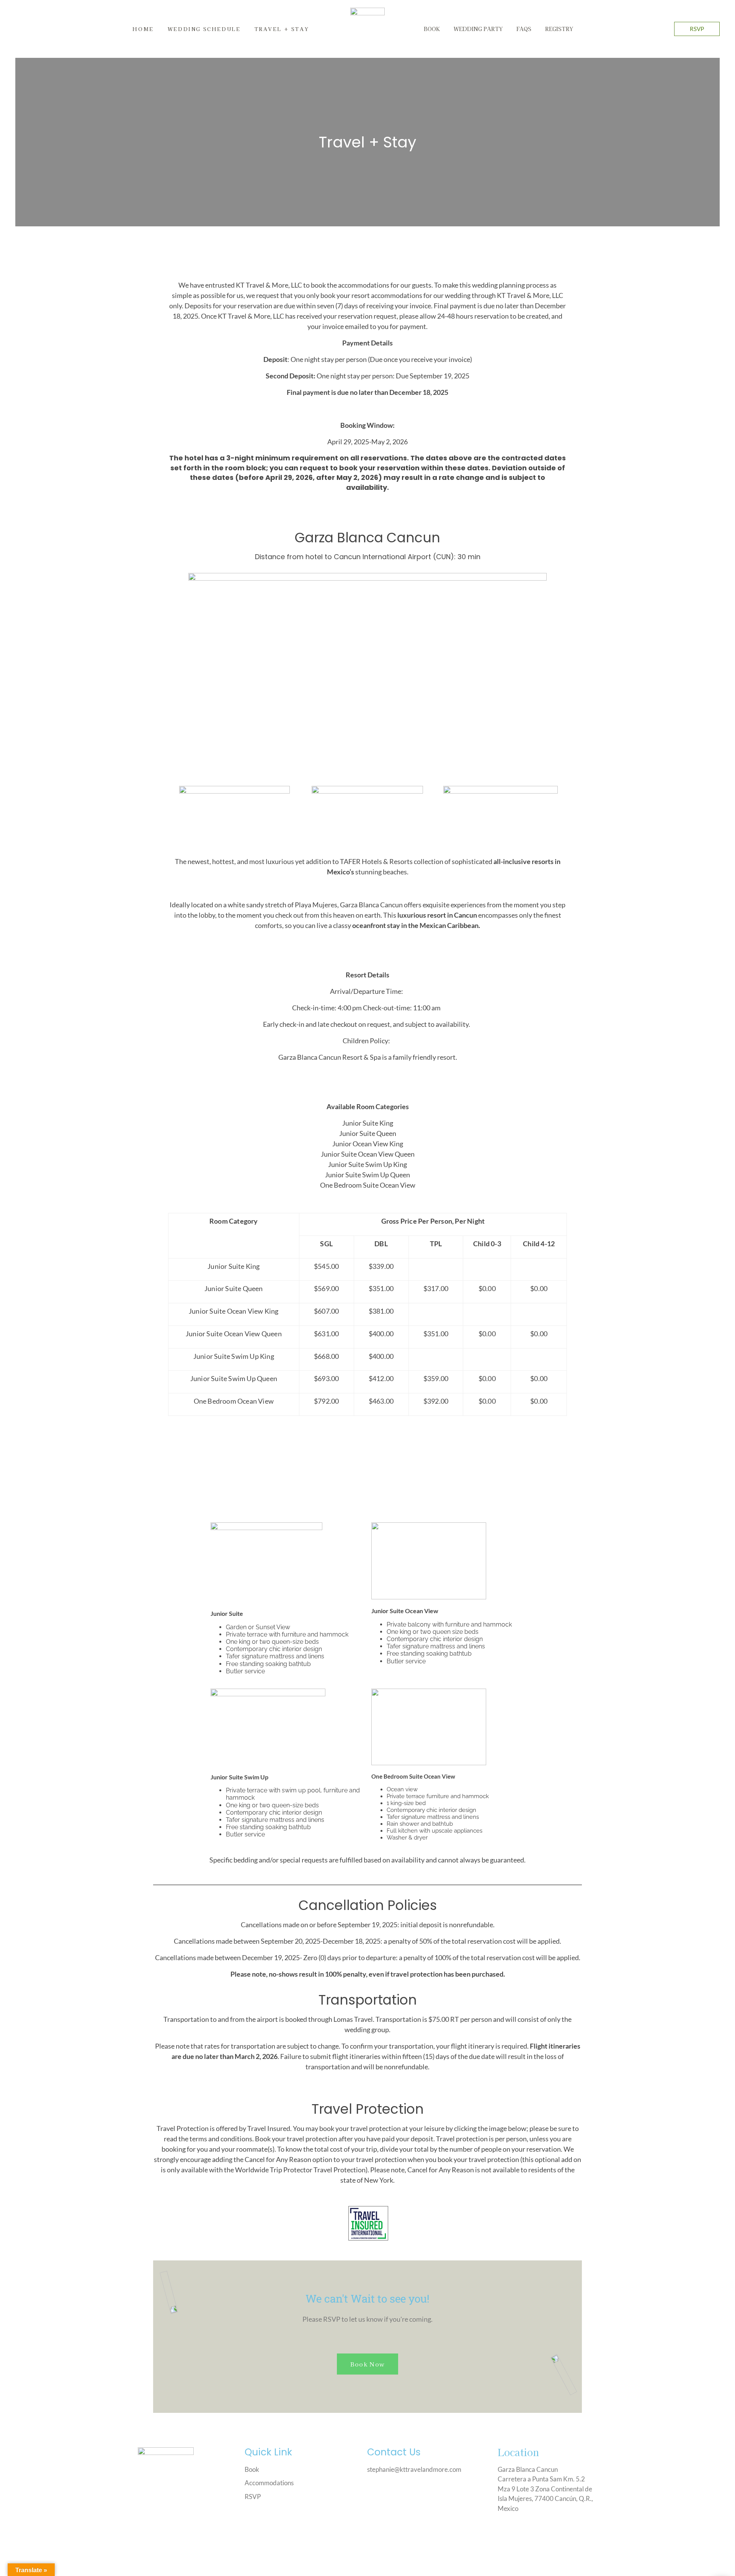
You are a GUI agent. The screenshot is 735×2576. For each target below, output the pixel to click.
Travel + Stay (282, 29)
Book (432, 29)
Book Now (367, 2364)
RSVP (697, 29)
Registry (559, 29)
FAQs (524, 29)
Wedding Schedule (204, 29)
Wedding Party (478, 29)
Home (143, 29)
